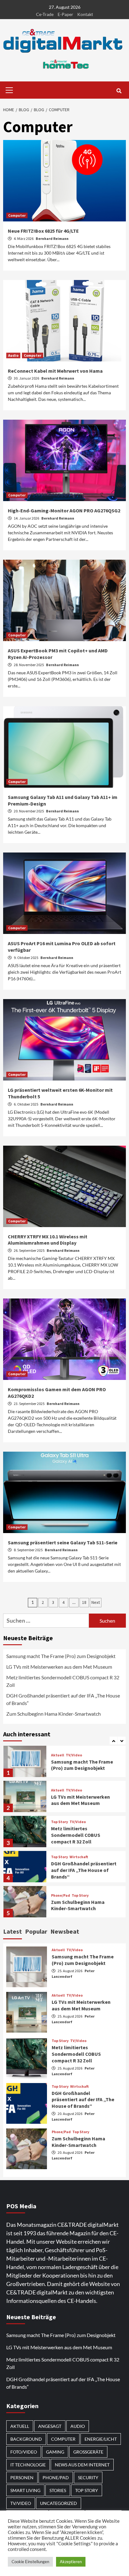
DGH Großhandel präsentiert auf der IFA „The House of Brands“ (63, 1699)
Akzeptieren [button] (71, 2562)
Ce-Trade (45, 14)
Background (26, 2439)
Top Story (59, 1822)
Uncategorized (59, 2503)
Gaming (55, 2452)
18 (84, 1602)
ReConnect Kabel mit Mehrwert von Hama (55, 371)
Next (96, 1602)
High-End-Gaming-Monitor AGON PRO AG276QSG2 (64, 511)
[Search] (119, 91)
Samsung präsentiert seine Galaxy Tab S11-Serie (63, 1542)
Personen (22, 2478)
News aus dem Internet (82, 2465)
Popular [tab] (36, 1931)
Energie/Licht (101, 2439)
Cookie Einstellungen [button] (30, 2562)
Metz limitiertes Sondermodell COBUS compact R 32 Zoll (63, 1681)
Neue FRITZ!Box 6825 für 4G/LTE (43, 231)
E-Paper (65, 14)
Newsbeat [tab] (65, 1931)
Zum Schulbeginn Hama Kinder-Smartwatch (54, 1714)
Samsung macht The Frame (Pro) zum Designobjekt (61, 1656)
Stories (58, 2490)
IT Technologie (28, 2465)
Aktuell (58, 1755)
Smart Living (25, 2490)
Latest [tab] (13, 1931)
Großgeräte (88, 2452)
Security (88, 2478)
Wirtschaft (79, 1857)
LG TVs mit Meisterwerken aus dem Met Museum (59, 1667)
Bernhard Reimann (52, 238)
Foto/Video (24, 2452)
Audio (13, 355)
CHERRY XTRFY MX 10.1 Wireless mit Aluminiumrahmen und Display (48, 1240)
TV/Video (74, 1755)
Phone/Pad (61, 1895)
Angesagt (50, 2426)
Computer (17, 215)
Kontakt (85, 14)
